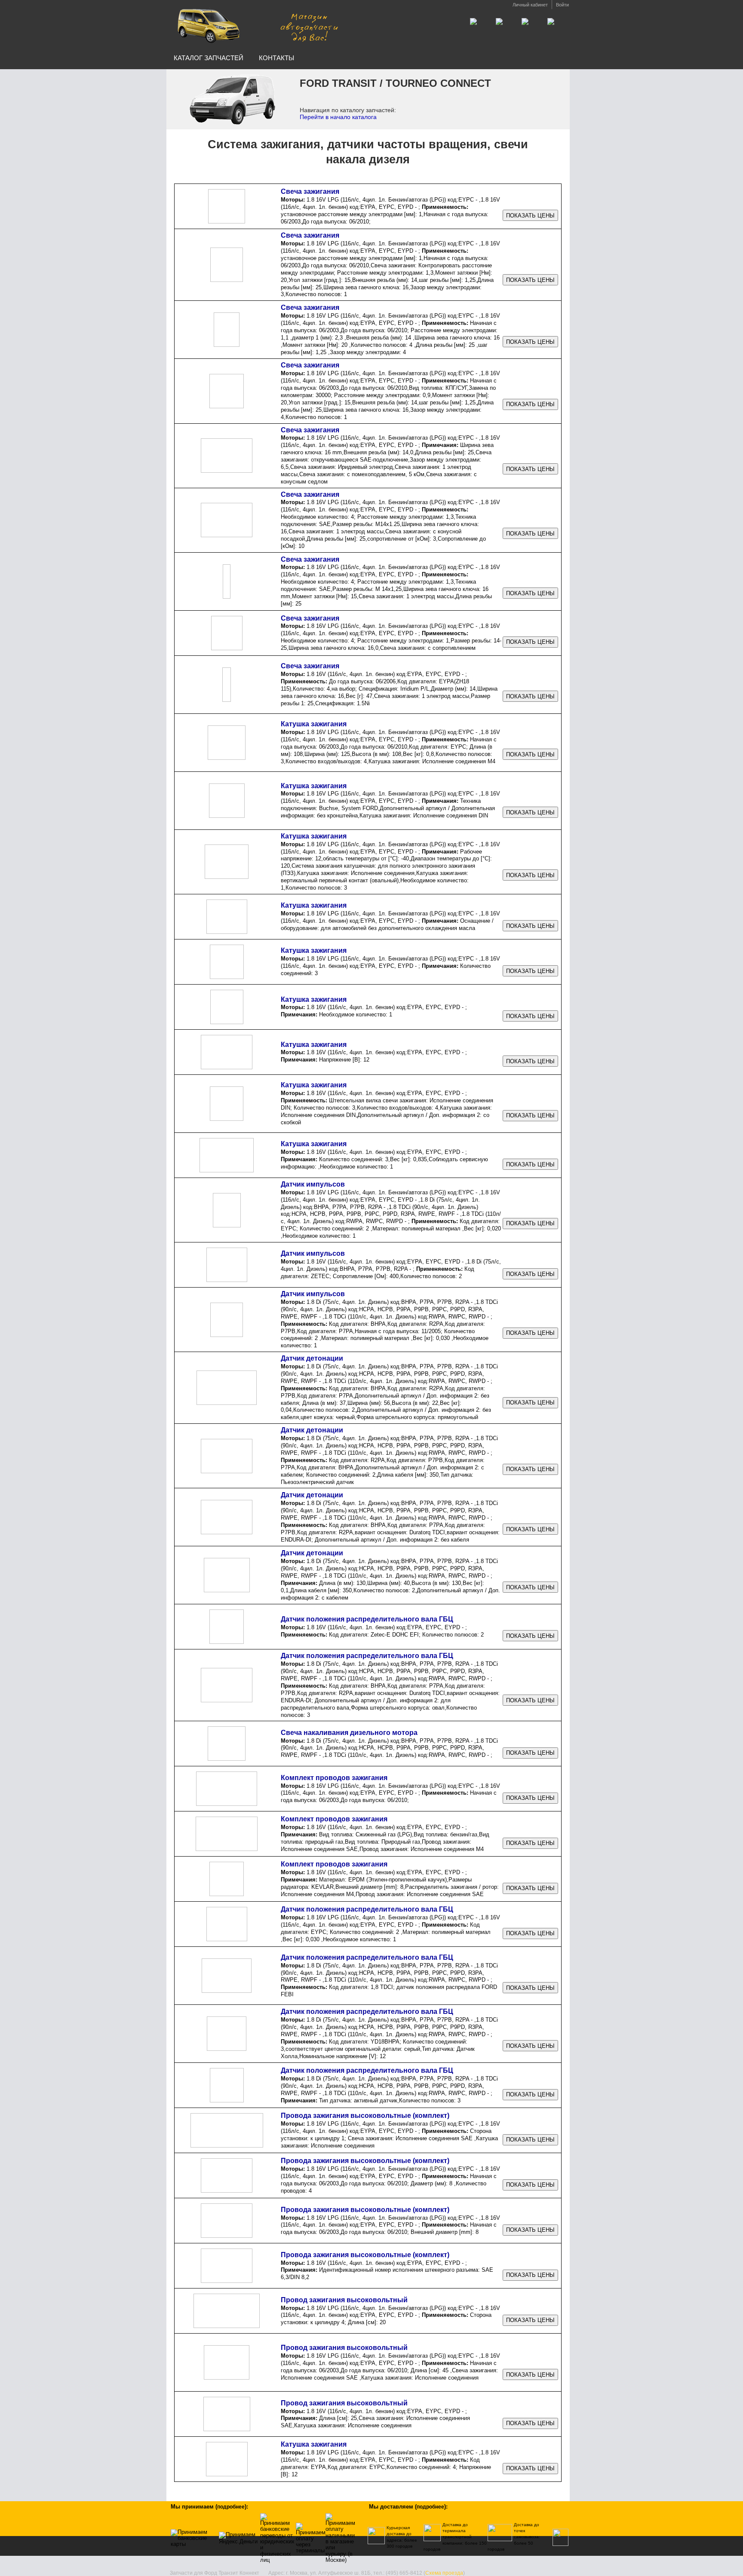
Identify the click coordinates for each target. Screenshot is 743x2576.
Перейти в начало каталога (338, 117)
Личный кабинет (530, 5)
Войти (562, 5)
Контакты (276, 58)
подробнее (231, 2507)
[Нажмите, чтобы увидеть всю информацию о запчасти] (530, 216)
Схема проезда (444, 2573)
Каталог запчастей (209, 58)
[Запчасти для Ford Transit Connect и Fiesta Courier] (257, 25)
